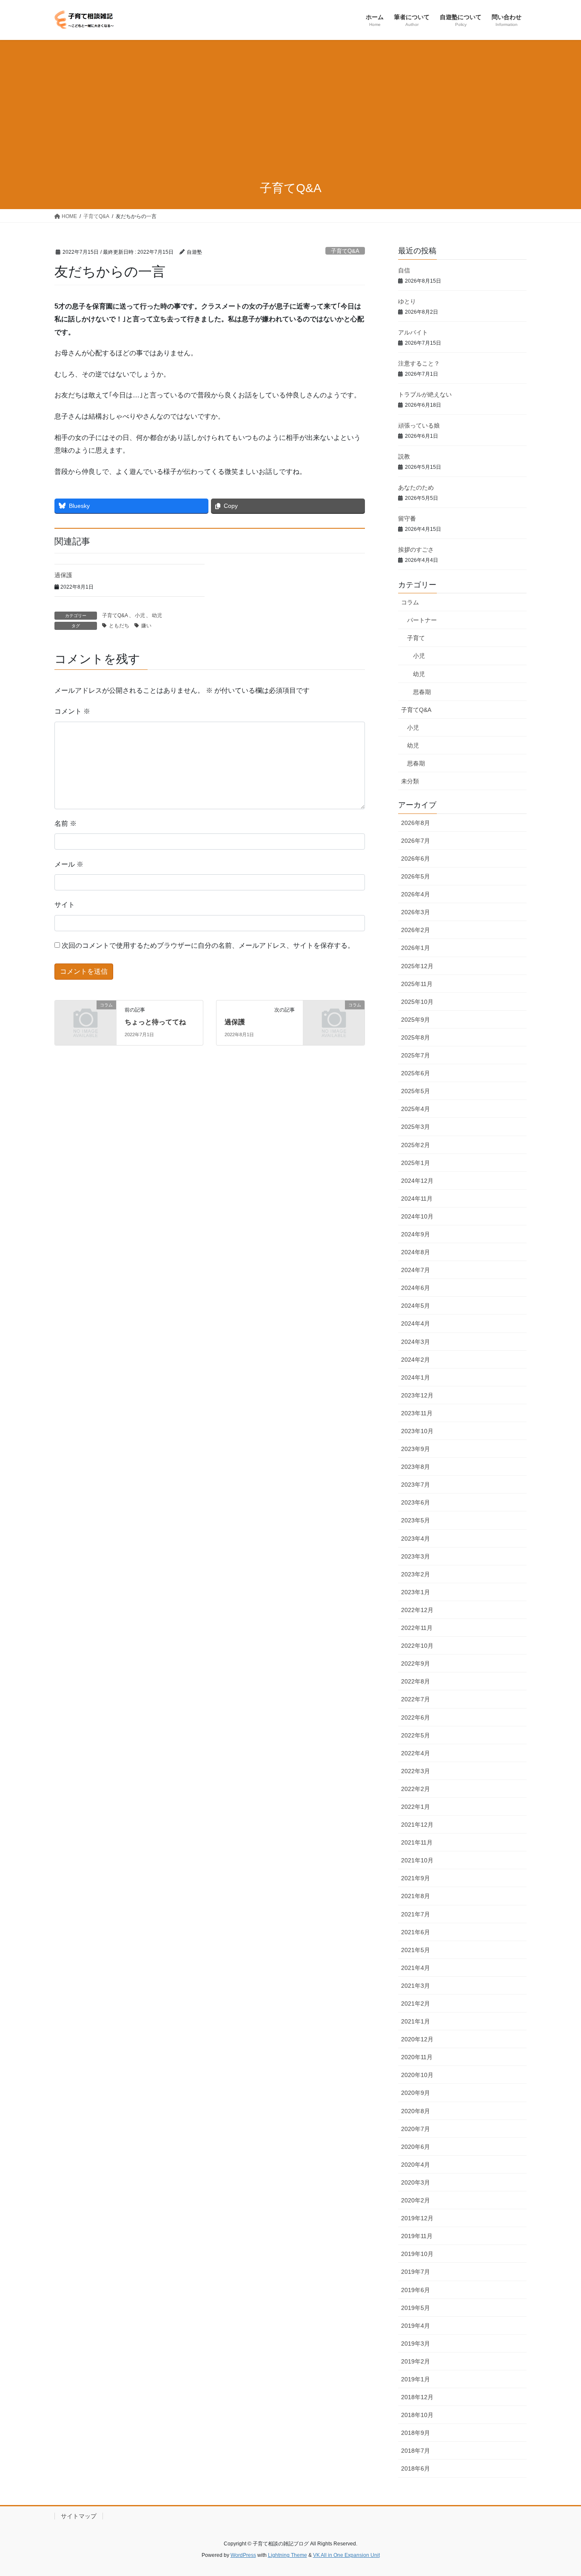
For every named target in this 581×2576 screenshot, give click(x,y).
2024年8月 (416, 1252)
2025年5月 (416, 1091)
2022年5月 (416, 1735)
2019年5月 (416, 2308)
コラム (410, 602)
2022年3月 (416, 1771)
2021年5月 (416, 1950)
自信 (404, 270)
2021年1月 (416, 2021)
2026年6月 (416, 859)
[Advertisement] (290, 104)
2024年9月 (416, 1234)
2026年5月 (416, 876)
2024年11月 (417, 1199)
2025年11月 (417, 984)
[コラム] (85, 1019)
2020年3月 (416, 2182)
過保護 (63, 575)
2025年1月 (416, 1163)
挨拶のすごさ (416, 550)
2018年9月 (416, 2433)
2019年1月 (416, 2379)
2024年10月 (417, 1216)
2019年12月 (417, 2218)
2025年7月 (416, 1055)
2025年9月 (416, 1020)
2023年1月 (416, 1592)
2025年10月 (417, 1002)
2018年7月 (416, 2451)
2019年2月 (416, 2361)
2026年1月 (416, 948)
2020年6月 (416, 2147)
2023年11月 (417, 1413)
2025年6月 (416, 1073)
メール (69, 864)
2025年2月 (416, 1145)
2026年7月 (416, 841)
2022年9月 (416, 1663)
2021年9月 (416, 1878)
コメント (72, 711)
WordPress (243, 2555)
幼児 (157, 615)
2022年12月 (417, 1610)
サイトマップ (79, 2516)
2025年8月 (416, 1037)
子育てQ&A (345, 251)
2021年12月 (417, 1825)
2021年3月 (416, 1986)
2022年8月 (416, 1681)
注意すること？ (419, 363)
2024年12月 (417, 1181)
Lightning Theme (288, 2555)
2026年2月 (416, 930)
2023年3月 (416, 1556)
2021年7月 (416, 1914)
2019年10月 (417, 2254)
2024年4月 (416, 1323)
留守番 (407, 519)
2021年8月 (416, 1896)
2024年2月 (416, 1360)
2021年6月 (416, 1932)
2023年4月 (416, 1539)
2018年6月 (416, 2468)
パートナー (422, 620)
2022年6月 (416, 1717)
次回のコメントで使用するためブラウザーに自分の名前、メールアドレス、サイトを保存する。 (208, 945)
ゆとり (407, 301)
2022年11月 (417, 1628)
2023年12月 (417, 1395)
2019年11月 (417, 2236)
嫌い (146, 626)
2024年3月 (416, 1342)
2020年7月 (416, 2129)
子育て (416, 638)
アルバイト (413, 332)
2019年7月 (416, 2272)
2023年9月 (416, 1449)
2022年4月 (416, 1753)
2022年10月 (417, 1646)
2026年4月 (416, 894)
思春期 (422, 692)
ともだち (119, 626)
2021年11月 (417, 1842)
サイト (65, 905)
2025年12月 (417, 966)
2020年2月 (416, 2200)
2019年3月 (416, 2344)
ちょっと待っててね (155, 1022)
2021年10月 (417, 1860)
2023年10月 (417, 1431)
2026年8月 (416, 823)
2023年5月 (416, 1520)
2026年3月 (416, 912)
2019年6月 (416, 2290)
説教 (404, 456)
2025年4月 (416, 1109)
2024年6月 (416, 1288)
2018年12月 (417, 2397)
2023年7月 (416, 1485)
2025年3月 (416, 1127)
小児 (140, 615)
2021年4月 (416, 1968)
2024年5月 (416, 1306)
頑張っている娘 (419, 425)
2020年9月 (416, 2093)
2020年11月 (417, 2057)
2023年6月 (416, 1502)
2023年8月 (416, 1467)
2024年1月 (416, 1377)
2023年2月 (416, 1574)
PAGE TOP (560, 2491)
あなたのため (416, 487)
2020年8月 (416, 2111)
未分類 (410, 781)
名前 (66, 823)
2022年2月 (416, 1789)
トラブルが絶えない (425, 394)
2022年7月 (416, 1699)
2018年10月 (417, 2415)
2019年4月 (416, 2326)
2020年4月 (416, 2165)
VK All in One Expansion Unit (346, 2555)
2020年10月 (417, 2075)
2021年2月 (416, 2004)
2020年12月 (417, 2039)
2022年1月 (416, 1807)
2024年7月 (416, 1270)
